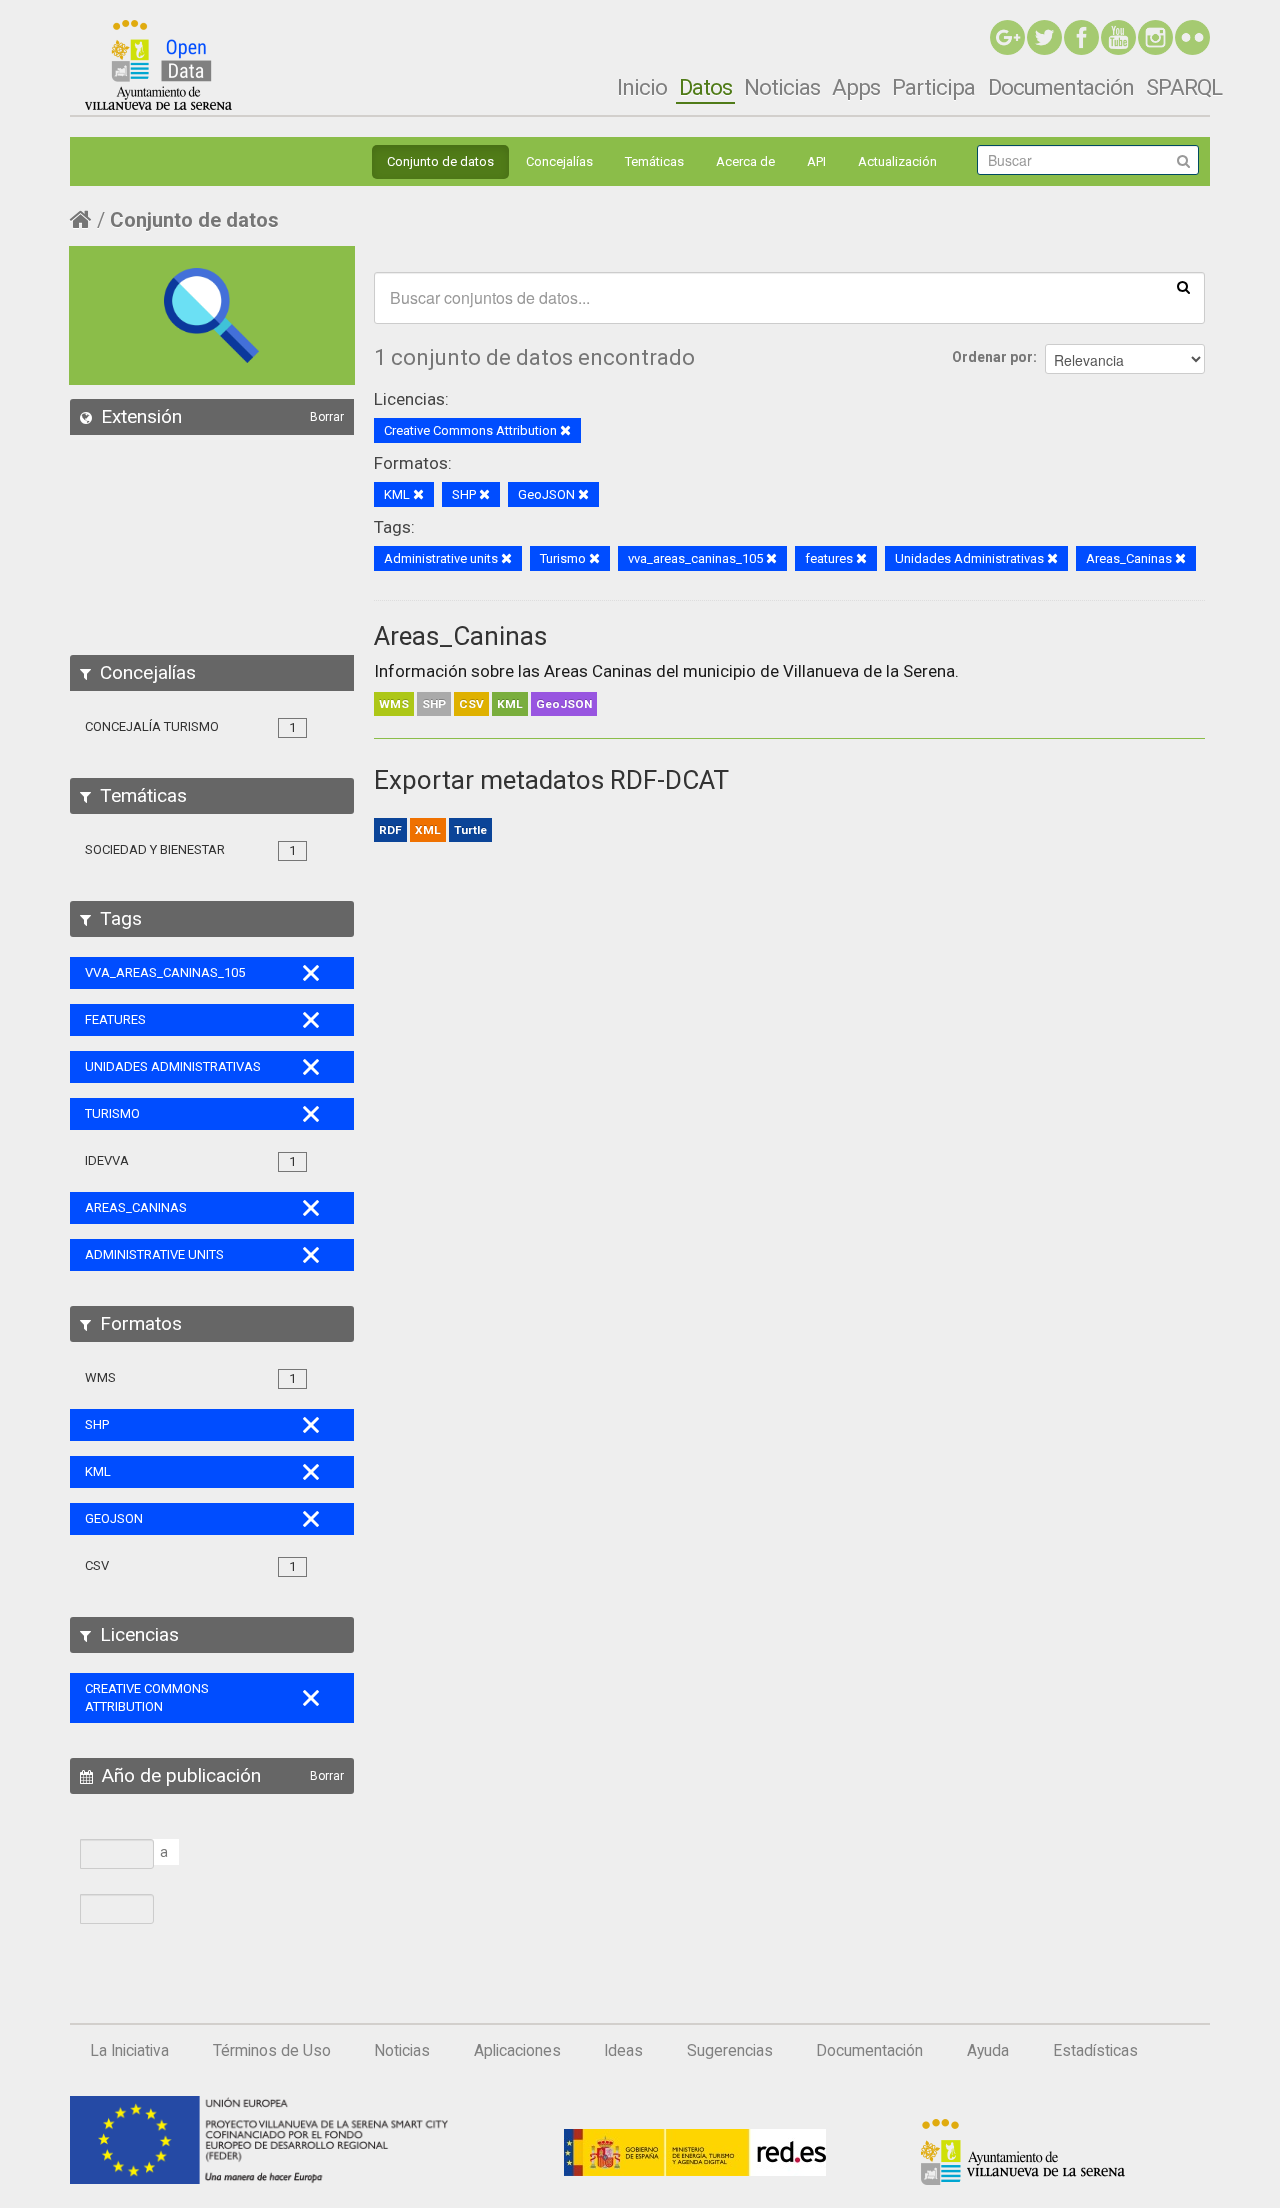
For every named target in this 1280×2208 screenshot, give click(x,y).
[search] (1183, 286)
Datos (705, 87)
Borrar (327, 417)
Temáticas (654, 161)
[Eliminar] (565, 431)
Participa (933, 87)
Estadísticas (1095, 2051)
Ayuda (988, 2051)
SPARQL (1184, 87)
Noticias (782, 87)
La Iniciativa (129, 2051)
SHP (434, 704)
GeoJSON (564, 704)
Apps (856, 87)
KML (510, 704)
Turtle (470, 830)
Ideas (623, 2051)
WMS (394, 704)
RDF (390, 830)
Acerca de (745, 161)
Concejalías (559, 161)
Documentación (1061, 87)
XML (428, 830)
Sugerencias (730, 2051)
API (816, 161)
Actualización (897, 161)
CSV (471, 704)
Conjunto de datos (440, 161)
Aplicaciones (517, 2051)
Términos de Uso (272, 2051)
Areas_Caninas (460, 636)
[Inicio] (158, 65)
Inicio (642, 87)
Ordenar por (992, 357)
